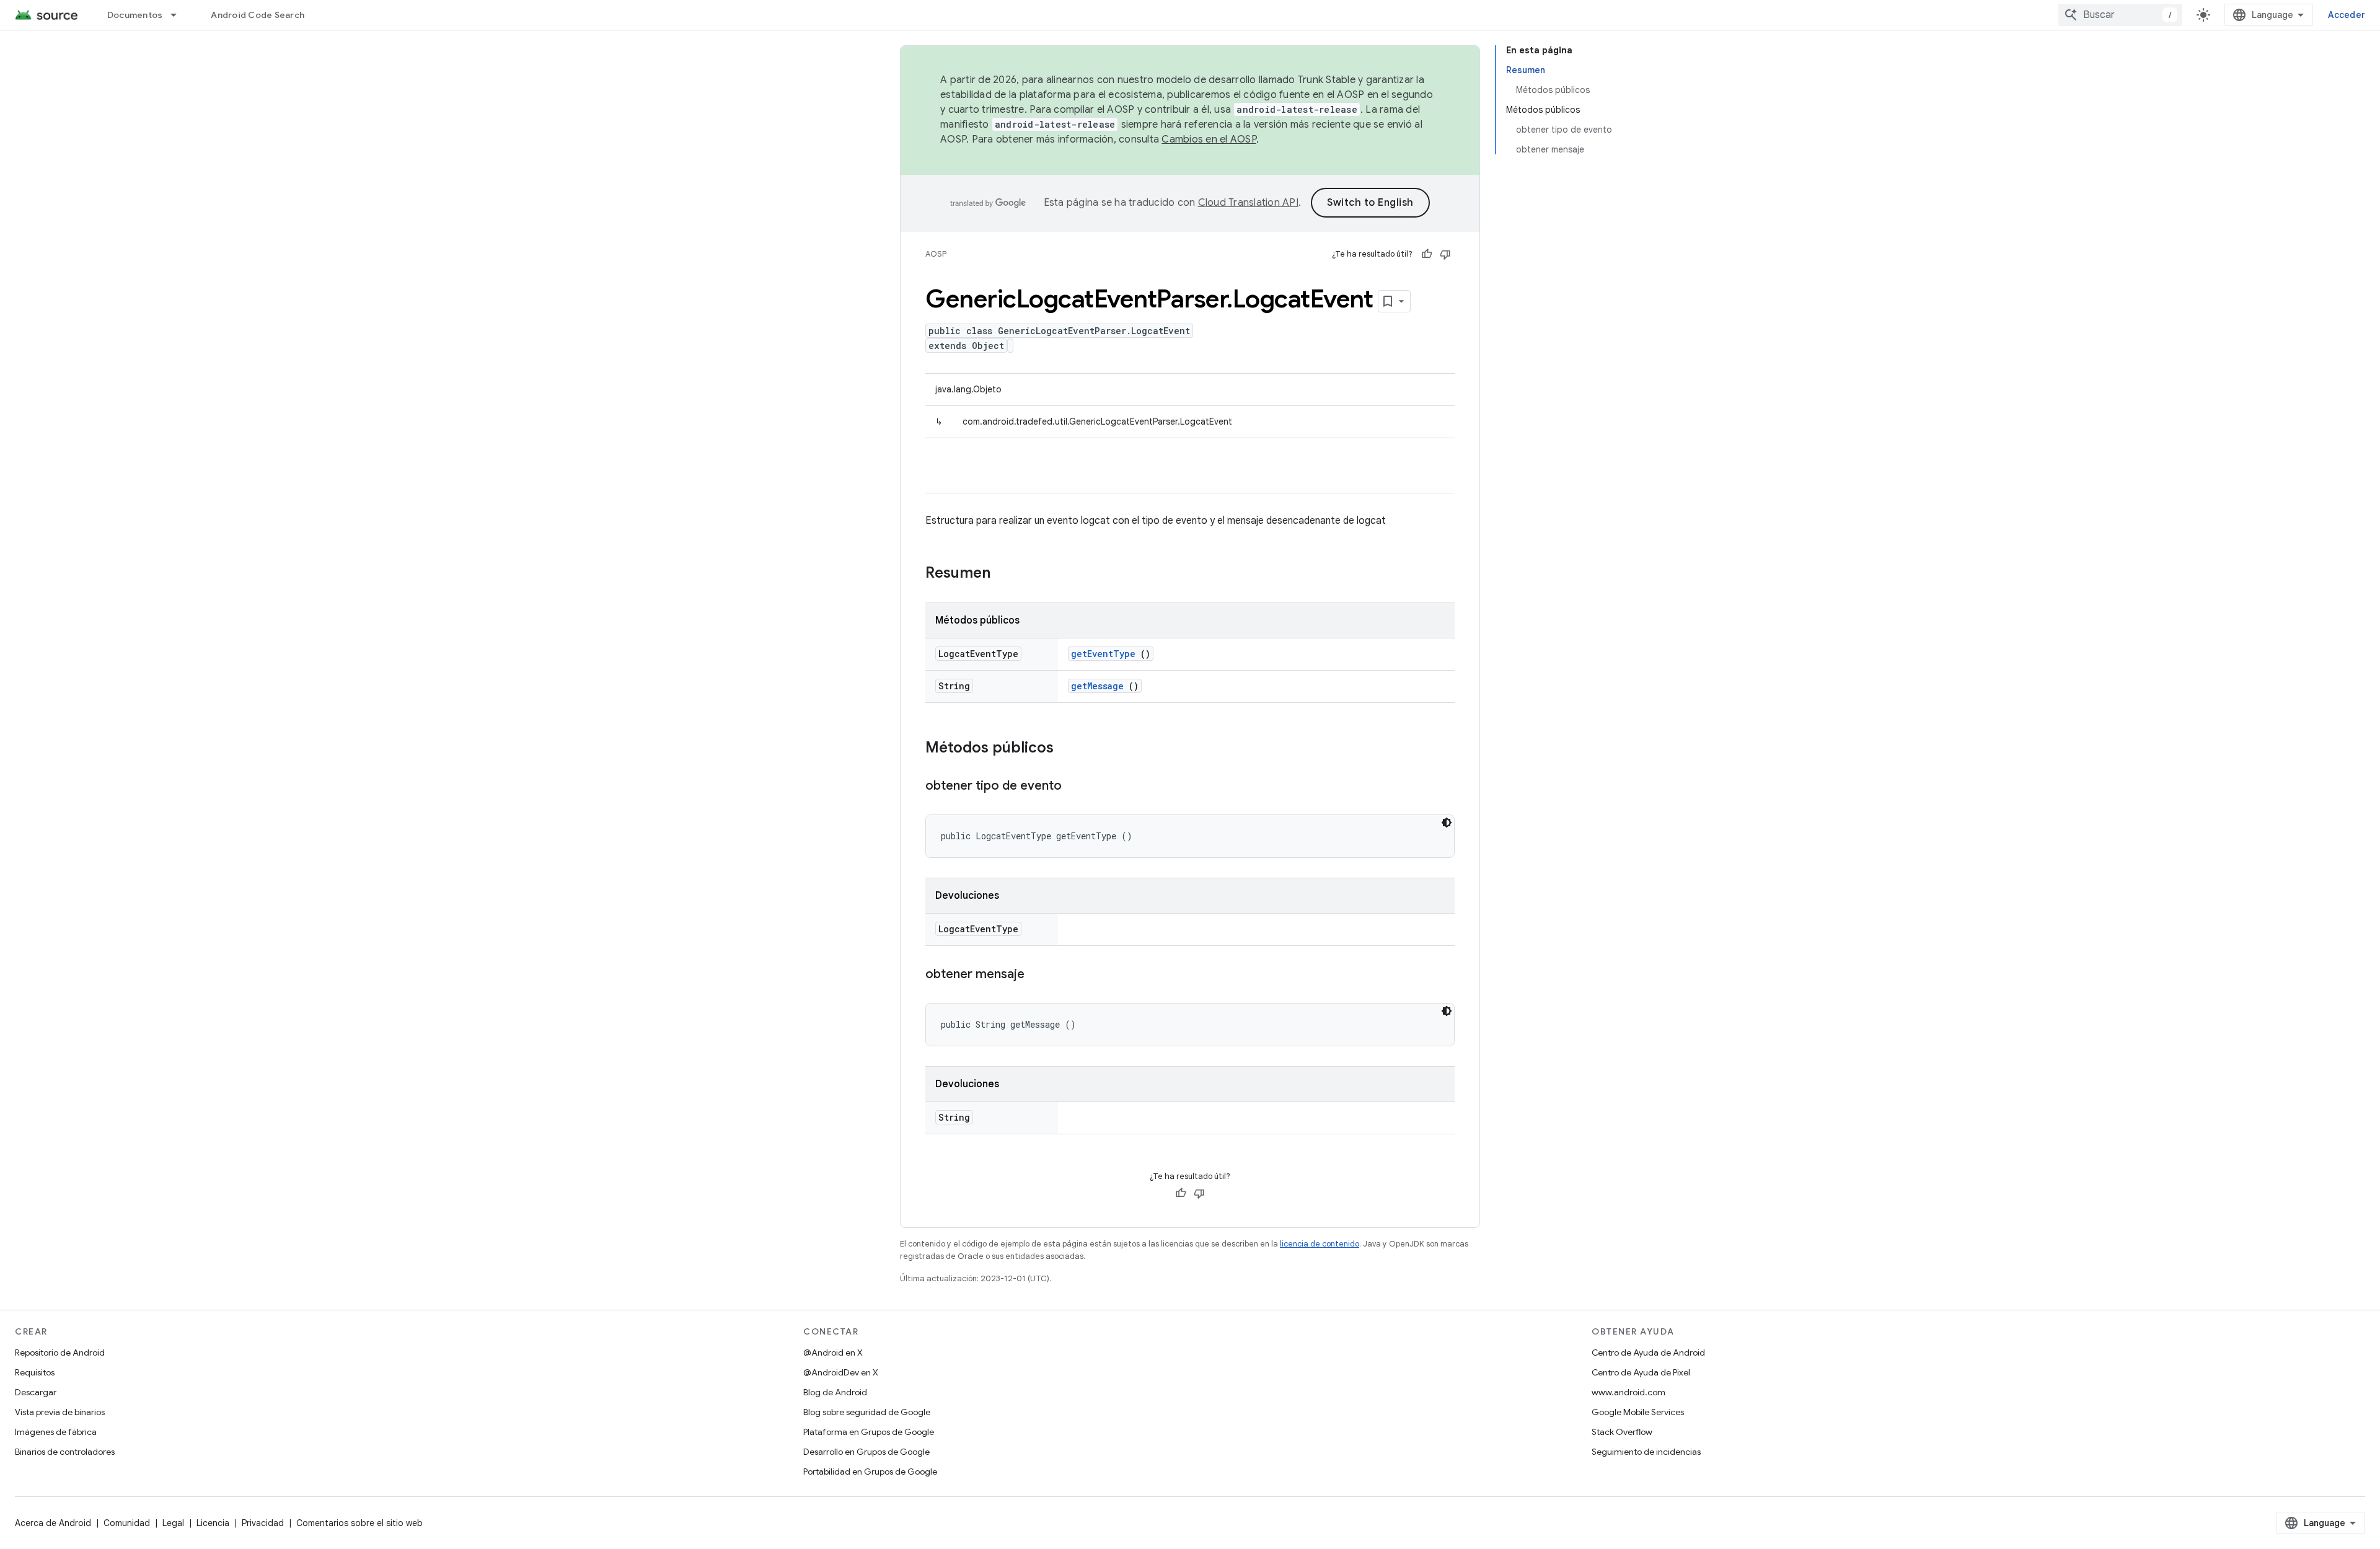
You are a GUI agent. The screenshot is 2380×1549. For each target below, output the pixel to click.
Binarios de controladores (65, 1452)
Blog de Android (835, 1392)
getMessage (1097, 686)
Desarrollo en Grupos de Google (866, 1452)
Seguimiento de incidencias (1646, 1452)
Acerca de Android (53, 1523)
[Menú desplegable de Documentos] (179, 15)
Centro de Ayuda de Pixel (1641, 1372)
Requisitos (35, 1372)
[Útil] (1427, 254)
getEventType (1103, 654)
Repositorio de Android (60, 1353)
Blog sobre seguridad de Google (867, 1412)
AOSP (936, 254)
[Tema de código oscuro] (1447, 823)
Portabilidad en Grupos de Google (870, 1472)
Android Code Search (258, 15)
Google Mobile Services (1638, 1412)
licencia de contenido (1320, 1244)
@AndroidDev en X (841, 1372)
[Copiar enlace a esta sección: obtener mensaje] (1037, 975)
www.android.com (1629, 1392)
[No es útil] (1445, 254)
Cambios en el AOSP (1209, 139)
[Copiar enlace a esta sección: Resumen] (1007, 574)
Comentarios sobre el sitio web (359, 1523)
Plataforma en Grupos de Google (869, 1432)
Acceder (2347, 15)
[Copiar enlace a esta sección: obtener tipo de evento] (1074, 787)
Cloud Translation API (1248, 203)
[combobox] (2120, 15)
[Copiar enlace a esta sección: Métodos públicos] (1066, 749)
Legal (173, 1523)
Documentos (135, 15)
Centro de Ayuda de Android (1648, 1353)
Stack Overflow (1622, 1432)
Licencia (213, 1523)
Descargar (36, 1392)
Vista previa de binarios (60, 1412)
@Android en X (833, 1353)
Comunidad (127, 1523)
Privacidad (263, 1523)
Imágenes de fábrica (56, 1432)
